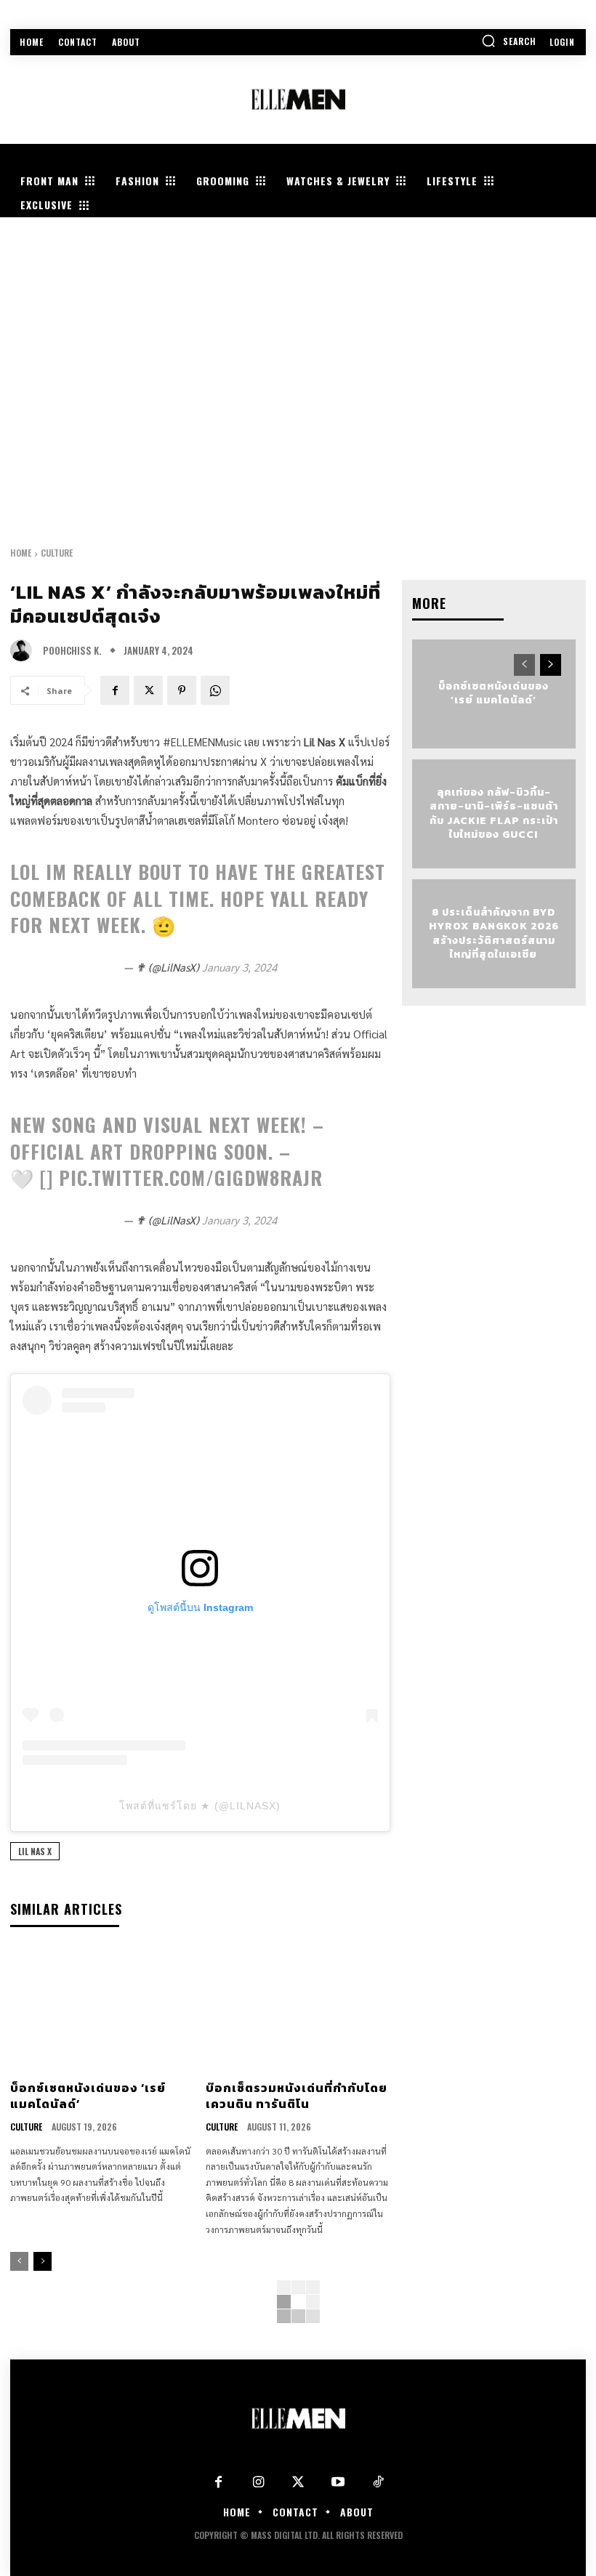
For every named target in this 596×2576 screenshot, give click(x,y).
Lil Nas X (35, 1851)
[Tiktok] (378, 2483)
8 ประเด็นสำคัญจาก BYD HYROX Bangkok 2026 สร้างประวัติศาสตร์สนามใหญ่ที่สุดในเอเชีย (494, 933)
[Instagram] (258, 2483)
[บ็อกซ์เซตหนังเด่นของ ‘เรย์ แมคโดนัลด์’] (102, 2010)
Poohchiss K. (72, 651)
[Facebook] (115, 690)
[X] (148, 690)
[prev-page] (19, 2261)
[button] (509, 41)
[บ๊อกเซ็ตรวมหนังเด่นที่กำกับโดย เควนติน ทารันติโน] (298, 2010)
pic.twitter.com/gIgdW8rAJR (191, 1178)
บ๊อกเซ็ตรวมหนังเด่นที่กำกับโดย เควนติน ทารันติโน (297, 2096)
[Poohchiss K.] (25, 650)
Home (21, 553)
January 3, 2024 (239, 967)
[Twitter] (298, 2483)
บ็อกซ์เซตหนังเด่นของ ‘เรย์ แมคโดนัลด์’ (88, 2096)
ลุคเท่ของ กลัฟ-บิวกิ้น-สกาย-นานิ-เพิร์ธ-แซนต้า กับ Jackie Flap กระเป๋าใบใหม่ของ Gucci (494, 813)
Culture (57, 553)
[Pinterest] (182, 690)
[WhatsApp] (215, 690)
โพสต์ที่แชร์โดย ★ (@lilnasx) (200, 1806)
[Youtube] (338, 2483)
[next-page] (43, 2261)
